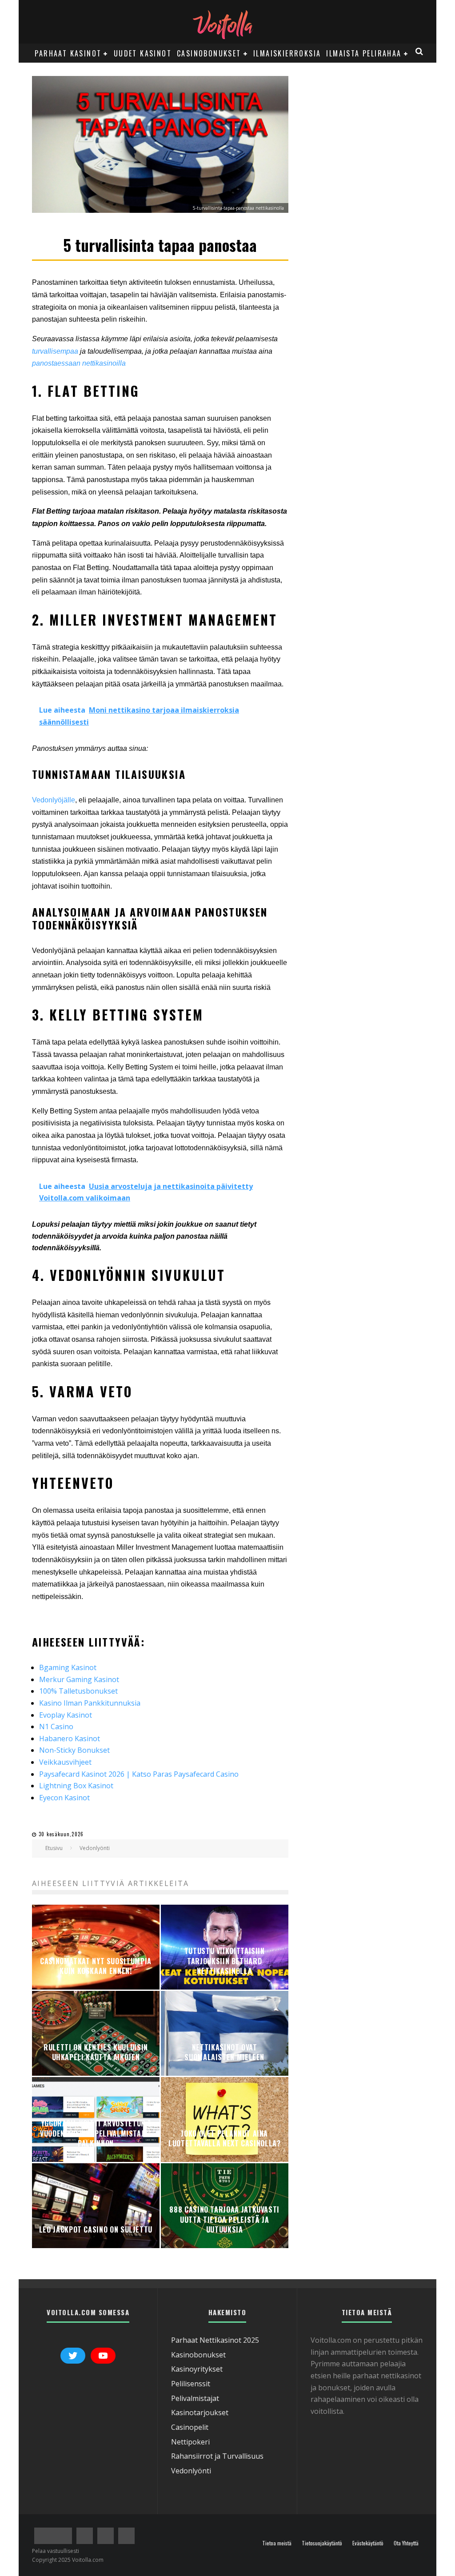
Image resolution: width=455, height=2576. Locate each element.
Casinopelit (190, 2427)
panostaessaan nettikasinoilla (79, 363)
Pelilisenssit (191, 2384)
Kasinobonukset (198, 2355)
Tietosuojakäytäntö (322, 2543)
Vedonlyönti (191, 2471)
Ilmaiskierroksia (287, 53)
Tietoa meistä (277, 2543)
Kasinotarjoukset (200, 2413)
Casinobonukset (209, 53)
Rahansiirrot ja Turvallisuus (217, 2456)
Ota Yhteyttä (406, 2543)
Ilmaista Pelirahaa (364, 53)
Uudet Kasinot (143, 53)
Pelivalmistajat (195, 2398)
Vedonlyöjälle (54, 800)
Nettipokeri (190, 2442)
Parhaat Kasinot (68, 53)
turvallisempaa (56, 351)
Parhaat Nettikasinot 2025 (215, 2340)
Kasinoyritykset (197, 2369)
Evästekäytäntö (368, 2543)
